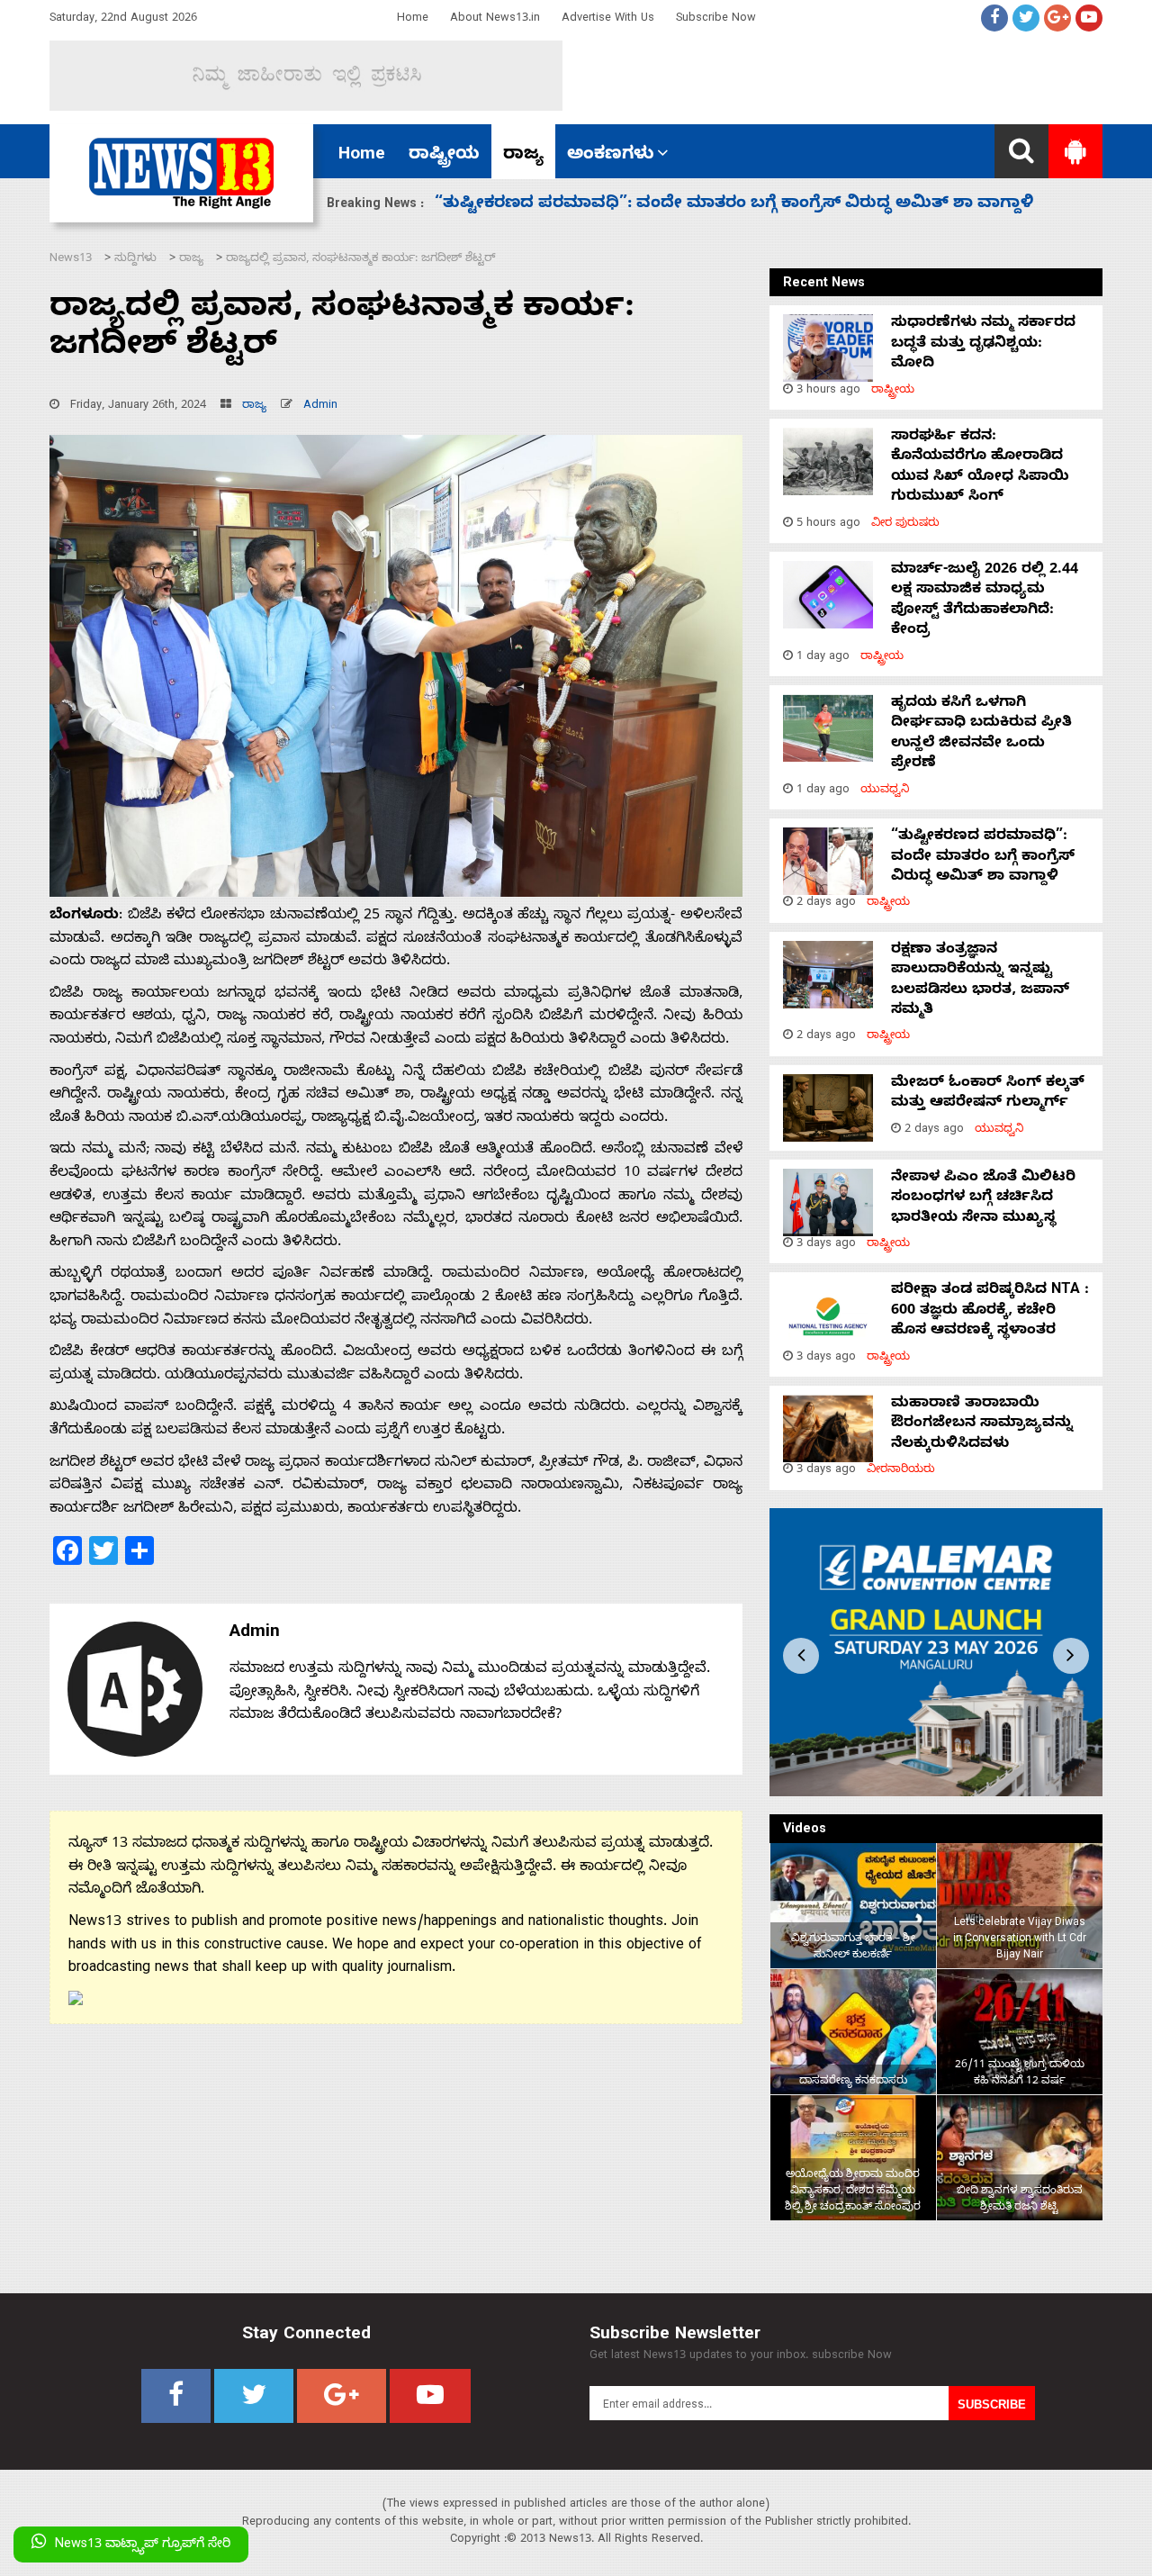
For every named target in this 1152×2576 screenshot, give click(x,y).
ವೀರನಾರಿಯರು (901, 1471)
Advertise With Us (608, 19)
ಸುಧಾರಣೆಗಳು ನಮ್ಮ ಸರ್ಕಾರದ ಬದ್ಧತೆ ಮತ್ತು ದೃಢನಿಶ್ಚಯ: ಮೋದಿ (983, 344)
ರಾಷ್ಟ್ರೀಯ (444, 156)
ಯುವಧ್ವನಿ (885, 791)
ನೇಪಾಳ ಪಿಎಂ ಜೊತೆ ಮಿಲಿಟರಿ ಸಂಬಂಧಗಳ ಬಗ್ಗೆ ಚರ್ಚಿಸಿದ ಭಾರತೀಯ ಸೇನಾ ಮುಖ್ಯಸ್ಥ (983, 1199)
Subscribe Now (716, 19)
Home (413, 19)
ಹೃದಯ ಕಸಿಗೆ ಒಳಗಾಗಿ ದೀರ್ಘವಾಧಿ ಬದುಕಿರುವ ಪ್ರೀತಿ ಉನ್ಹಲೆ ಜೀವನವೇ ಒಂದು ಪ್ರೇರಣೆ (981, 734)
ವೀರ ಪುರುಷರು (905, 524)
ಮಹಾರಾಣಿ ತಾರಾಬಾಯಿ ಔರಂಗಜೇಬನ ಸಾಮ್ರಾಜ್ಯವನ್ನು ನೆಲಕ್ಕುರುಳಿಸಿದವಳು (982, 1425)
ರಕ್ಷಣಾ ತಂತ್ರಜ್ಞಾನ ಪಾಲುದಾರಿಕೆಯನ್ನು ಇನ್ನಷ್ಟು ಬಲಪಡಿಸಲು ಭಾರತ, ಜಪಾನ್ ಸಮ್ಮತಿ (716, 205)
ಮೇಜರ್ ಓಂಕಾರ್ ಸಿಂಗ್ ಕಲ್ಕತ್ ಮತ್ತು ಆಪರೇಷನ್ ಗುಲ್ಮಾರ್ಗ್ (988, 1094)
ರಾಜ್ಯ (523, 156)
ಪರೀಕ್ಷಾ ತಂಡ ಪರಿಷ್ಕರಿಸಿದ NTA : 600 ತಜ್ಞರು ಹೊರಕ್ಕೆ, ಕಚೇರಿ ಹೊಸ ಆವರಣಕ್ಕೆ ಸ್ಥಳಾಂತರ (990, 1311)
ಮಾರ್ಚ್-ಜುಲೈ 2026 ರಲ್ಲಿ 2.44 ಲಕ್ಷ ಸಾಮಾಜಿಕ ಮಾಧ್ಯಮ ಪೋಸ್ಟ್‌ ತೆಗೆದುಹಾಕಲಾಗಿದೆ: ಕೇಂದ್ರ (985, 601)
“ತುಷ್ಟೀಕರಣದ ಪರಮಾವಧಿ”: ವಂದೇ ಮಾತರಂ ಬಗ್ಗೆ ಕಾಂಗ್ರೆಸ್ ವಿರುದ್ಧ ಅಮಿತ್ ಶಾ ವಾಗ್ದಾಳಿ (983, 858)
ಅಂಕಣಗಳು (611, 156)
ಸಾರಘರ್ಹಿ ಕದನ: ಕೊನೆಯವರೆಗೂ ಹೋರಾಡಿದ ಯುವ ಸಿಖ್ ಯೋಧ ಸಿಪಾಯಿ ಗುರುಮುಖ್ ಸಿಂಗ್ (980, 468)
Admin (320, 407)
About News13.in (495, 19)
